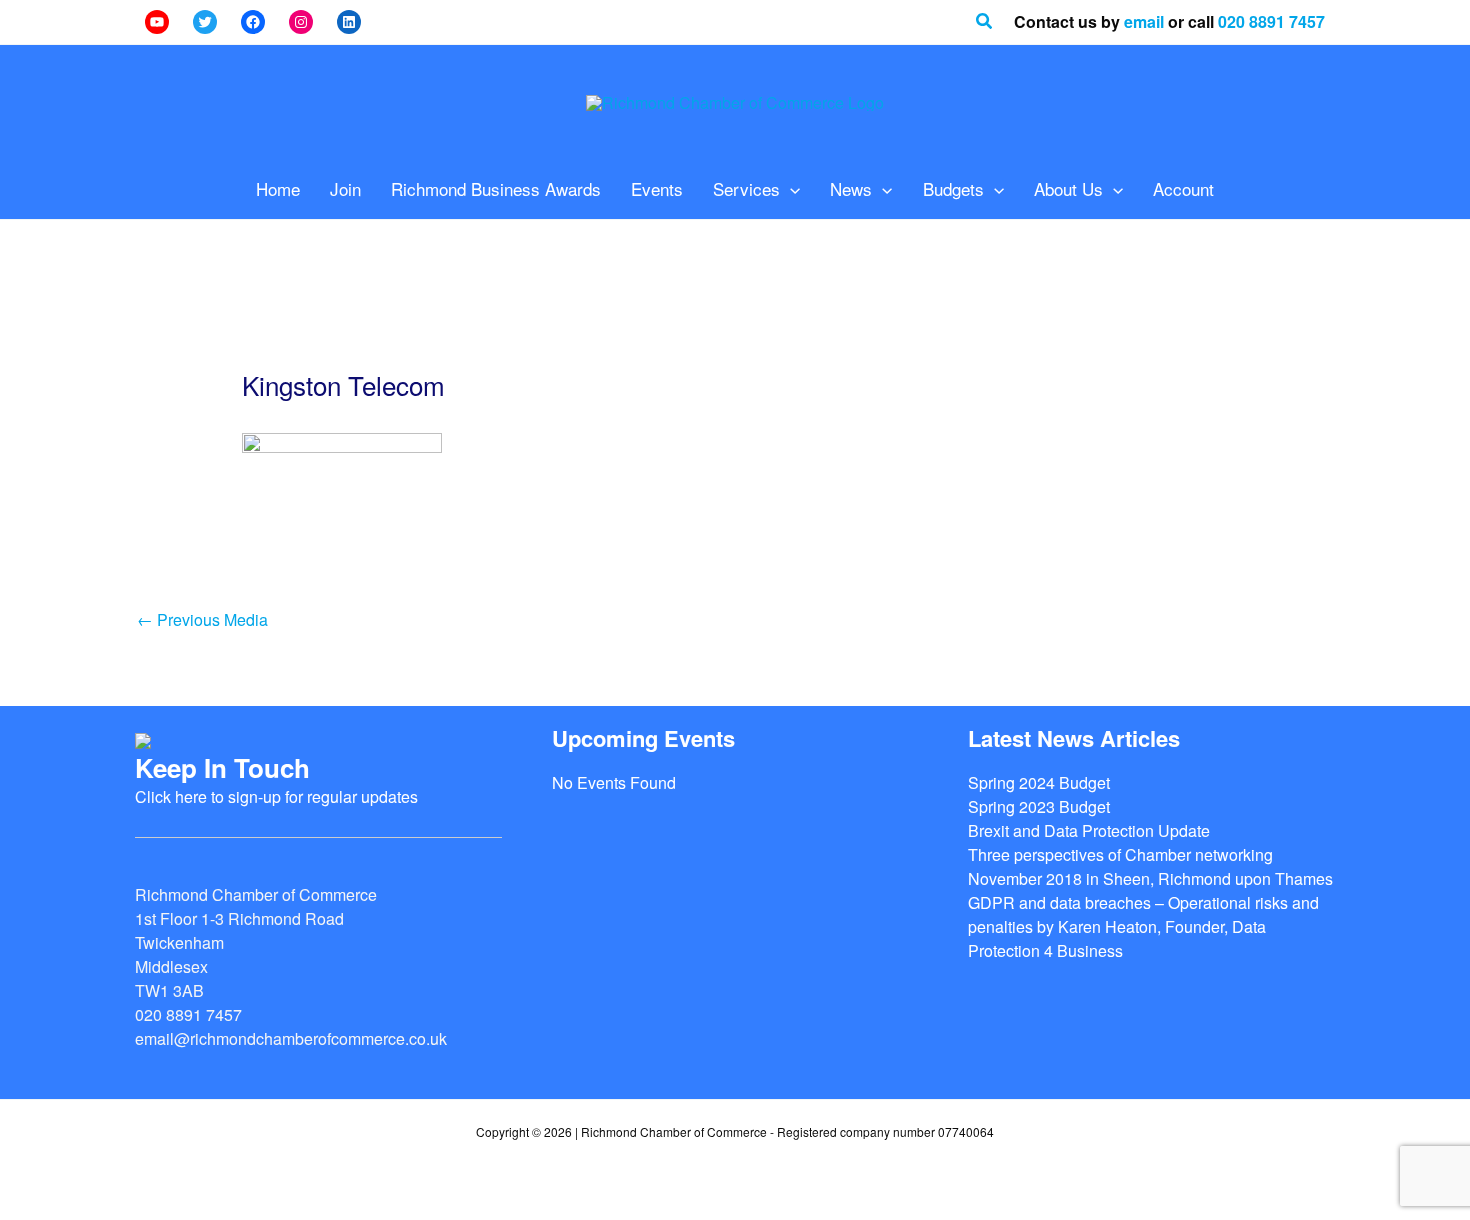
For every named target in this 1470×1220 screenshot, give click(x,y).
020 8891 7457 (1271, 21)
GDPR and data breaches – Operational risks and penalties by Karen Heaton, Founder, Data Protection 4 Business (1143, 926)
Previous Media (202, 619)
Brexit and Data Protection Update (1089, 830)
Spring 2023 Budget (1039, 806)
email (1144, 21)
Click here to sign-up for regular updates (276, 796)
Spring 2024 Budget (1039, 782)
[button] (985, 22)
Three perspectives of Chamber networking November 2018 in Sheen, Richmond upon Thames (1150, 866)
